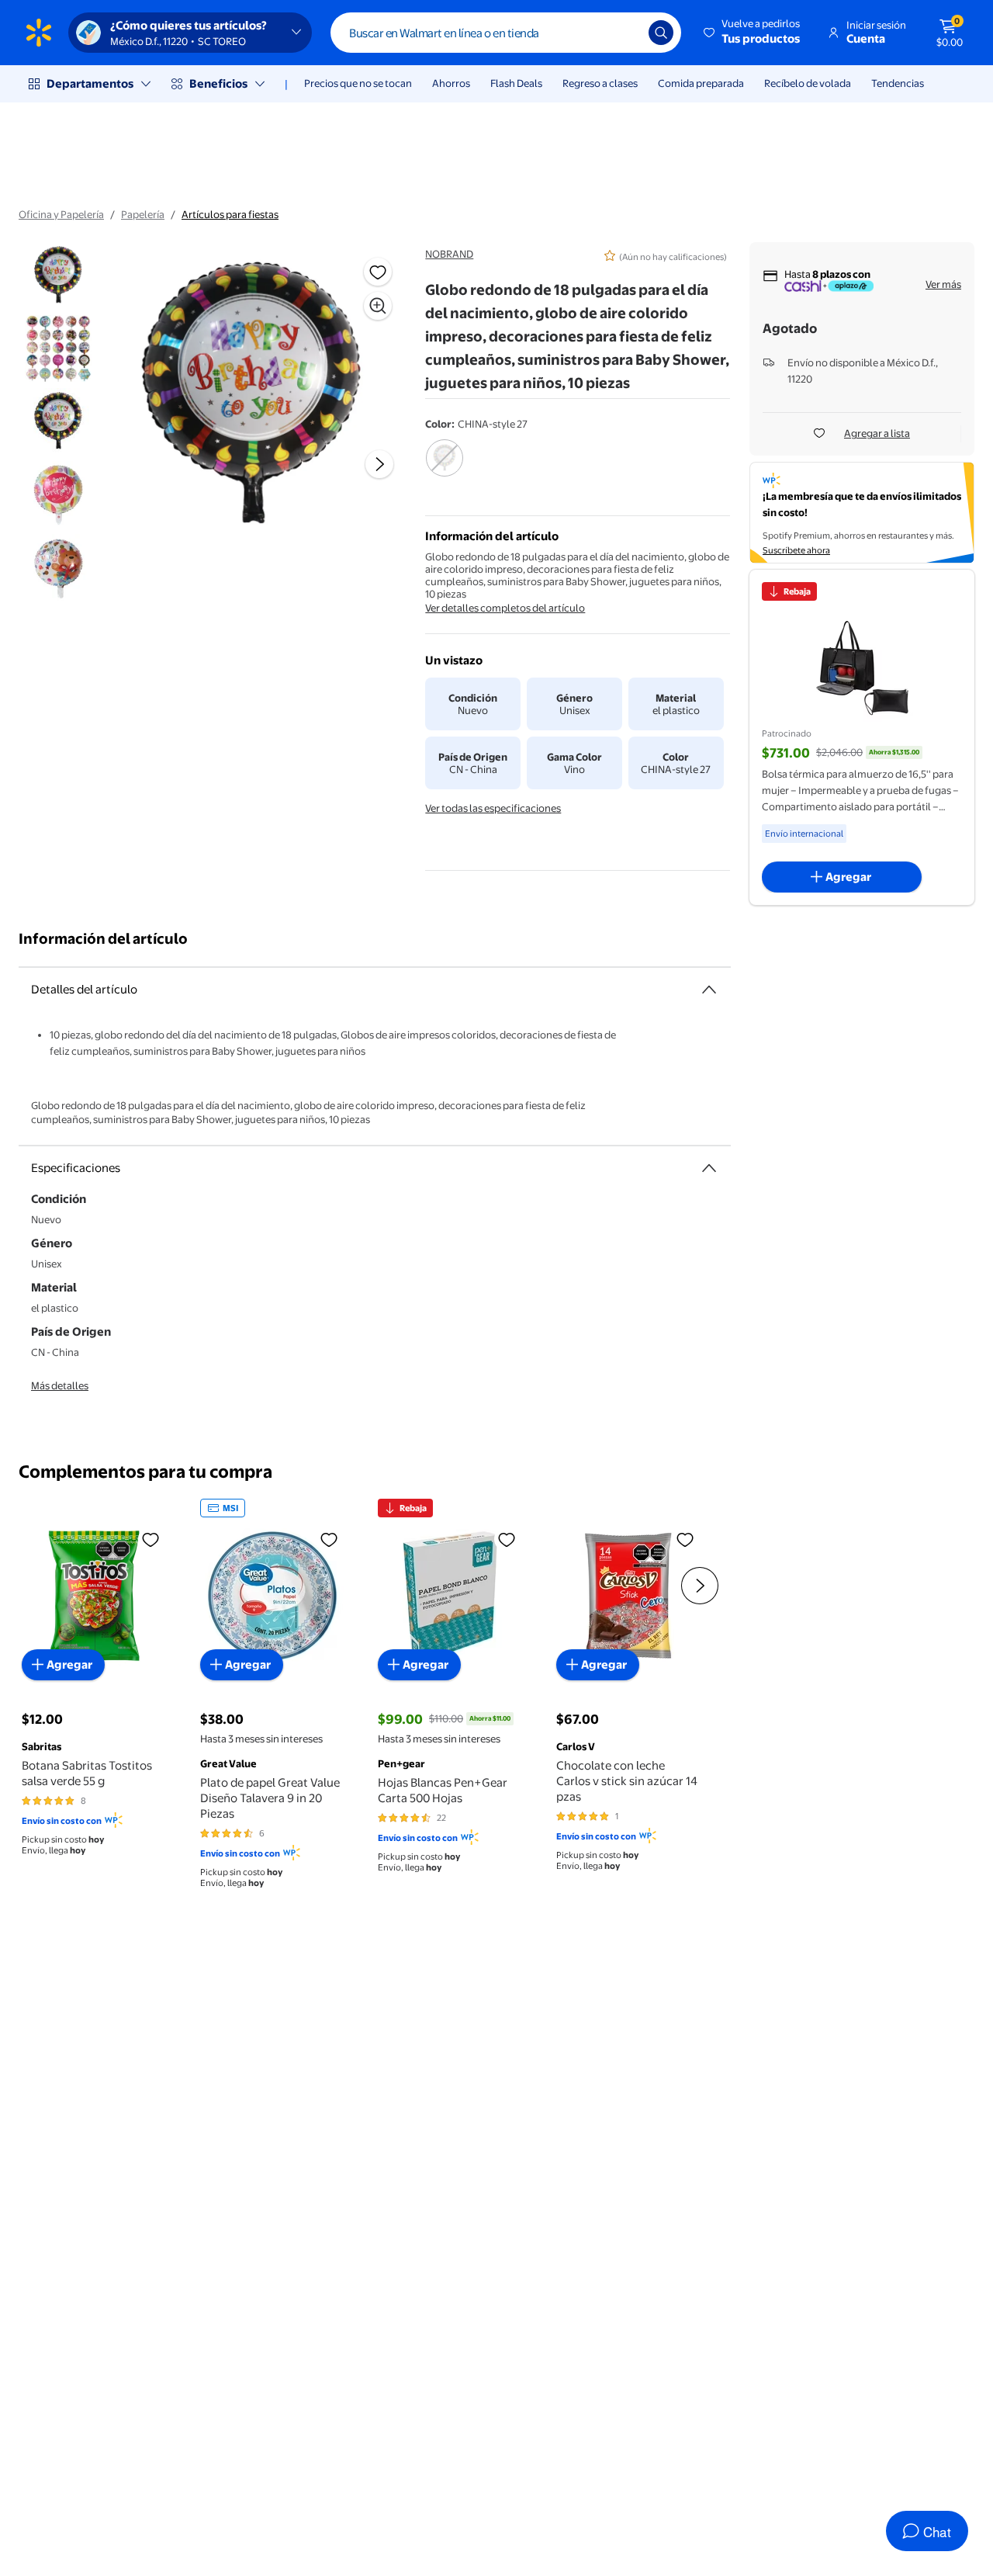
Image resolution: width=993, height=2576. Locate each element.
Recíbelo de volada (808, 83)
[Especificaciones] (709, 1168)
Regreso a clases (600, 83)
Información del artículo (103, 939)
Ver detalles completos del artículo (505, 608)
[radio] (444, 468)
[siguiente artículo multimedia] (379, 464)
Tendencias (898, 83)
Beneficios (218, 83)
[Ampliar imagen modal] (378, 306)
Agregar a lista (877, 433)
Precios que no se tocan (358, 83)
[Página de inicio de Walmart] (39, 33)
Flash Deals (516, 83)
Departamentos (90, 83)
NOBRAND (449, 254)
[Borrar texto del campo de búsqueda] (625, 33)
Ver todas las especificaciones (493, 808)
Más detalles (60, 1385)
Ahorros (451, 83)
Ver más (943, 284)
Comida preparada (701, 83)
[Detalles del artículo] (709, 990)
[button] (753, 33)
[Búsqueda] (661, 33)
